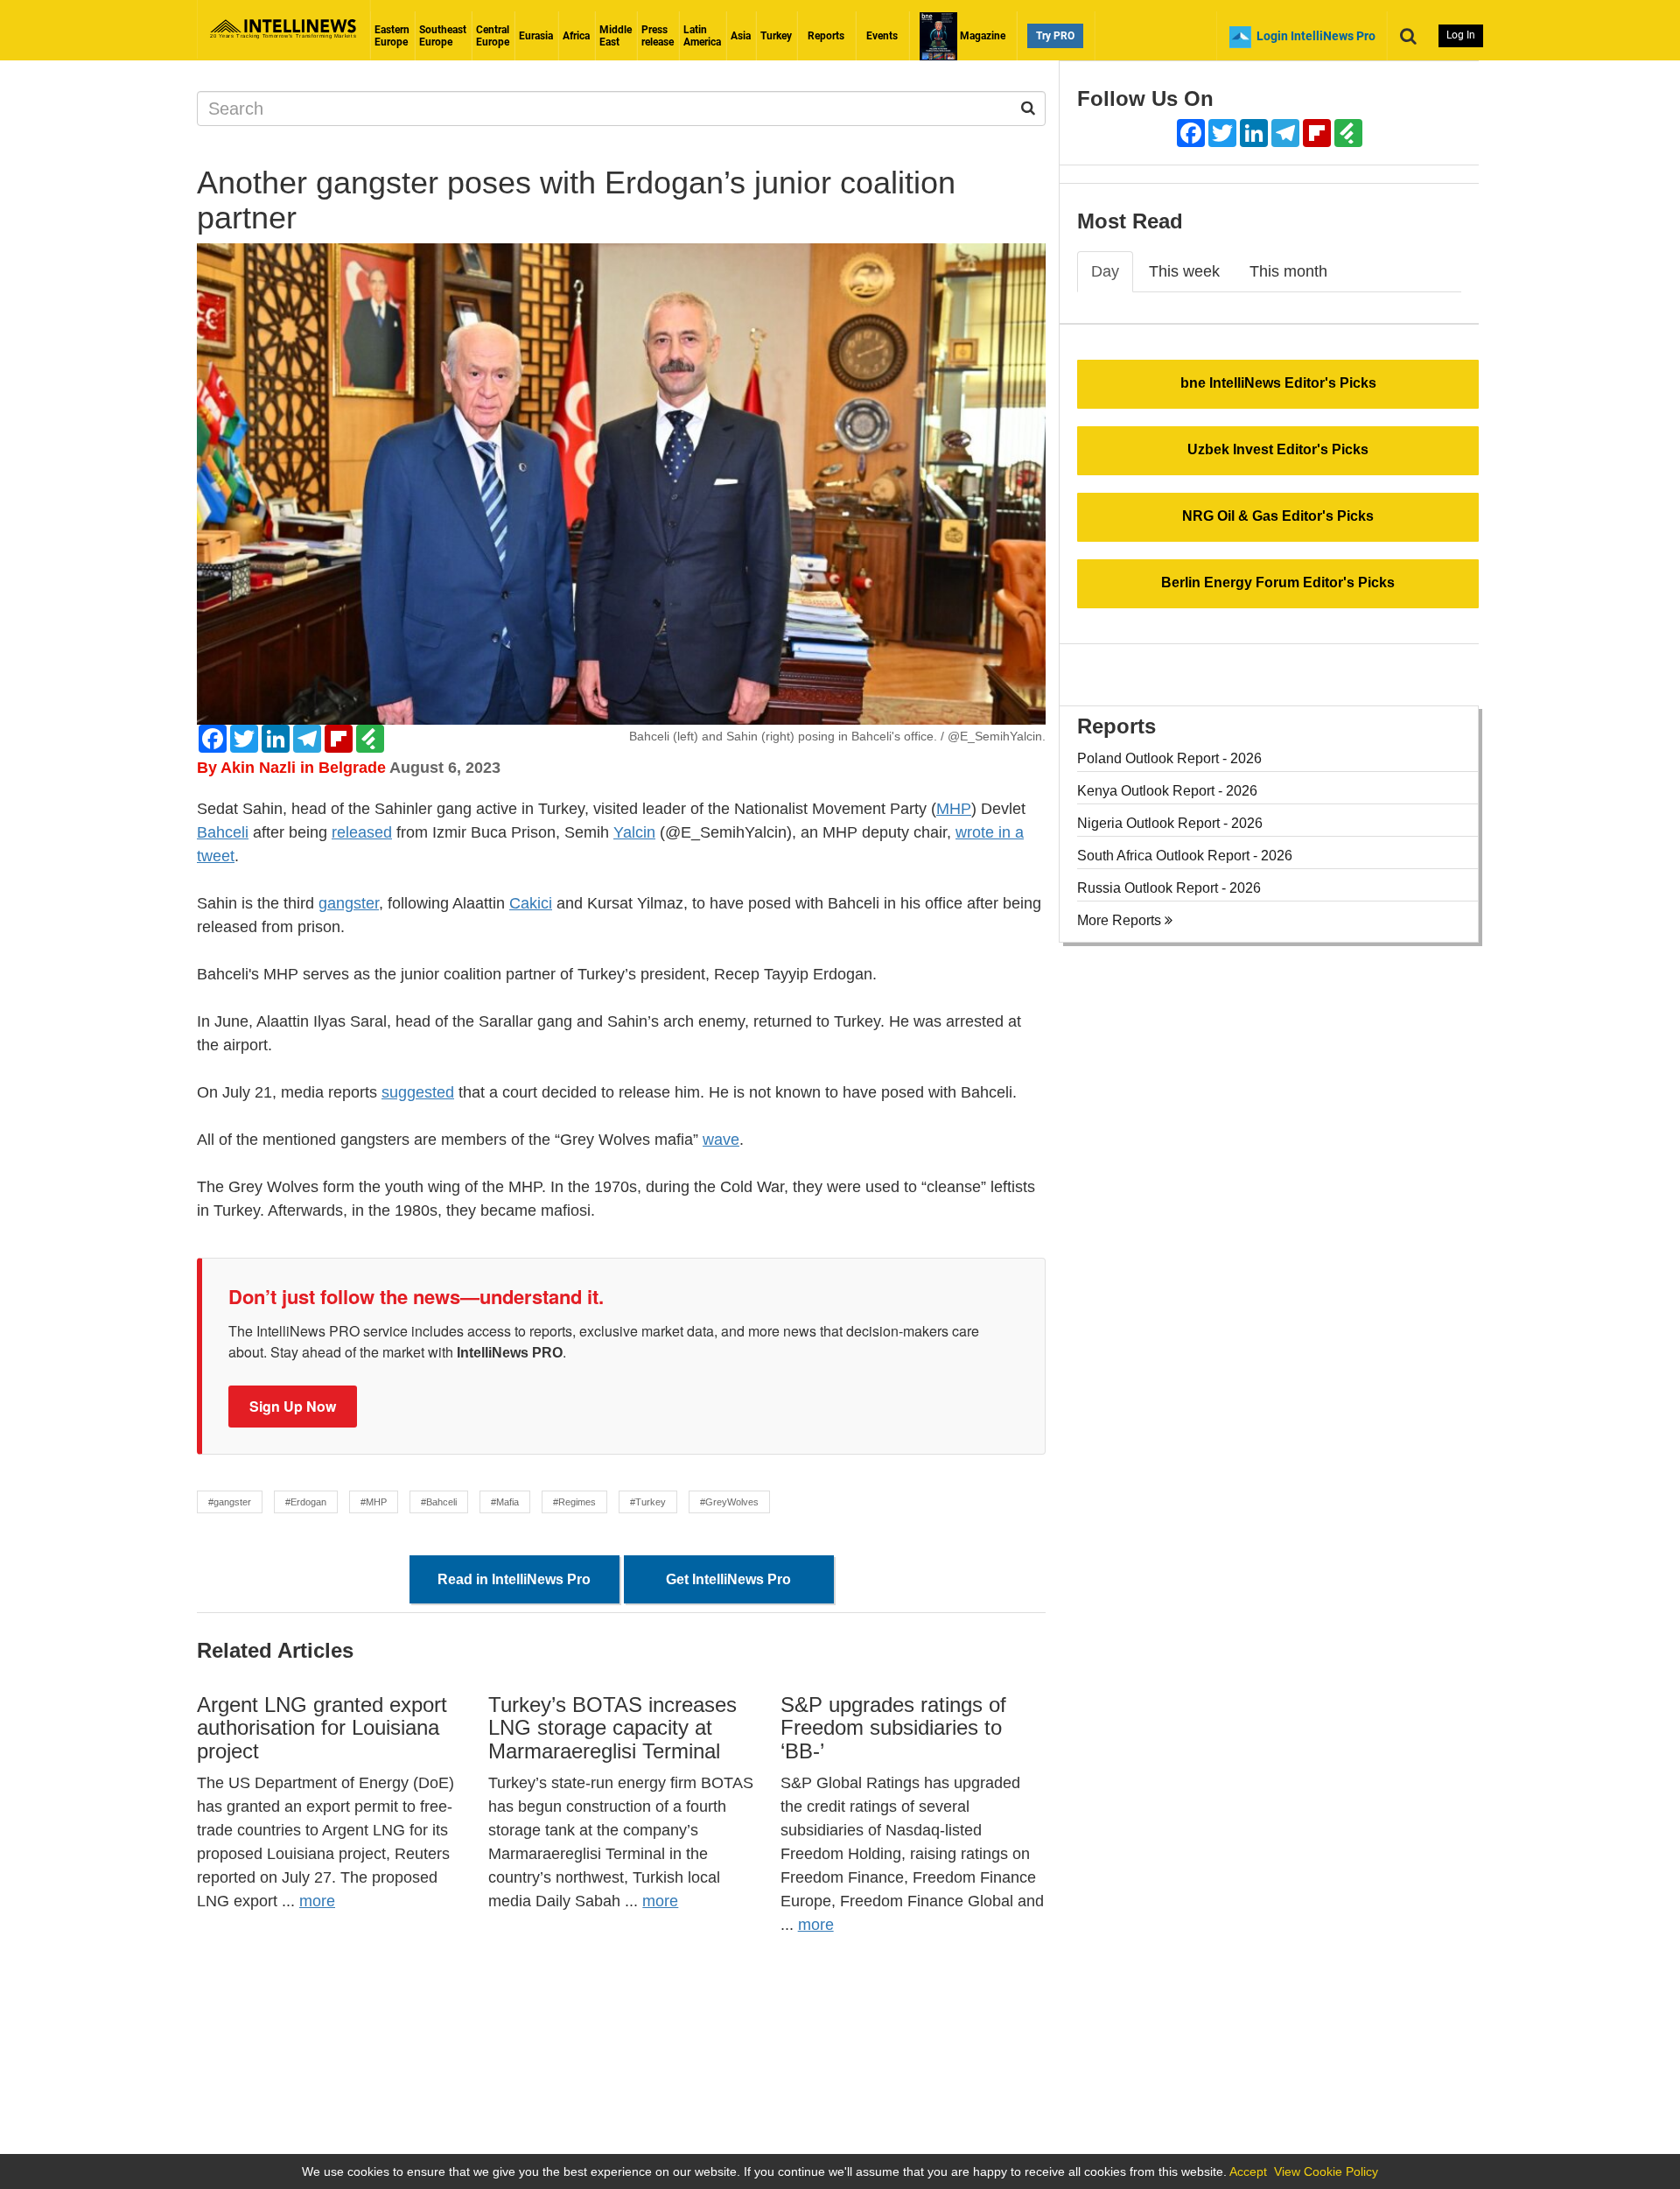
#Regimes (574, 1502)
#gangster (230, 1502)
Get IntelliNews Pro (728, 1579)
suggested (418, 1092)
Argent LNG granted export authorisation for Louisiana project (322, 1728)
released (362, 832)
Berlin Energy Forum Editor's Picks (1278, 582)
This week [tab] (1184, 271)
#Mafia (505, 1502)
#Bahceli (439, 1502)
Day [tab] (1105, 271)
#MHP (374, 1502)
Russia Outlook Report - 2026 (1169, 888)
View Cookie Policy (1326, 2171)
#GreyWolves (729, 1502)
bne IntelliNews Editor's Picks (1278, 383)
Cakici (531, 903)
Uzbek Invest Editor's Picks (1278, 449)
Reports (826, 36)
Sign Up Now (293, 1406)
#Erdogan (306, 1502)
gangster (349, 903)
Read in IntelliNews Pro (514, 1579)
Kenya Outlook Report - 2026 (1167, 791)
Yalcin (634, 832)
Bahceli (223, 832)
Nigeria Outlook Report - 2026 (1170, 823)
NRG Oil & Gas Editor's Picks (1278, 516)
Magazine (981, 36)
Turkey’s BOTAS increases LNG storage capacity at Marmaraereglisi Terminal (612, 1728)
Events (882, 36)
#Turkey (648, 1502)
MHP (954, 809)
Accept (1248, 2171)
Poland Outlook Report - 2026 (1169, 758)
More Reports (1121, 920)
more (317, 1901)
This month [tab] (1288, 271)
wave (721, 1140)
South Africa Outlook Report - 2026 (1185, 856)
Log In (1461, 35)
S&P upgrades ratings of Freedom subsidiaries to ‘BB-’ (893, 1728)
